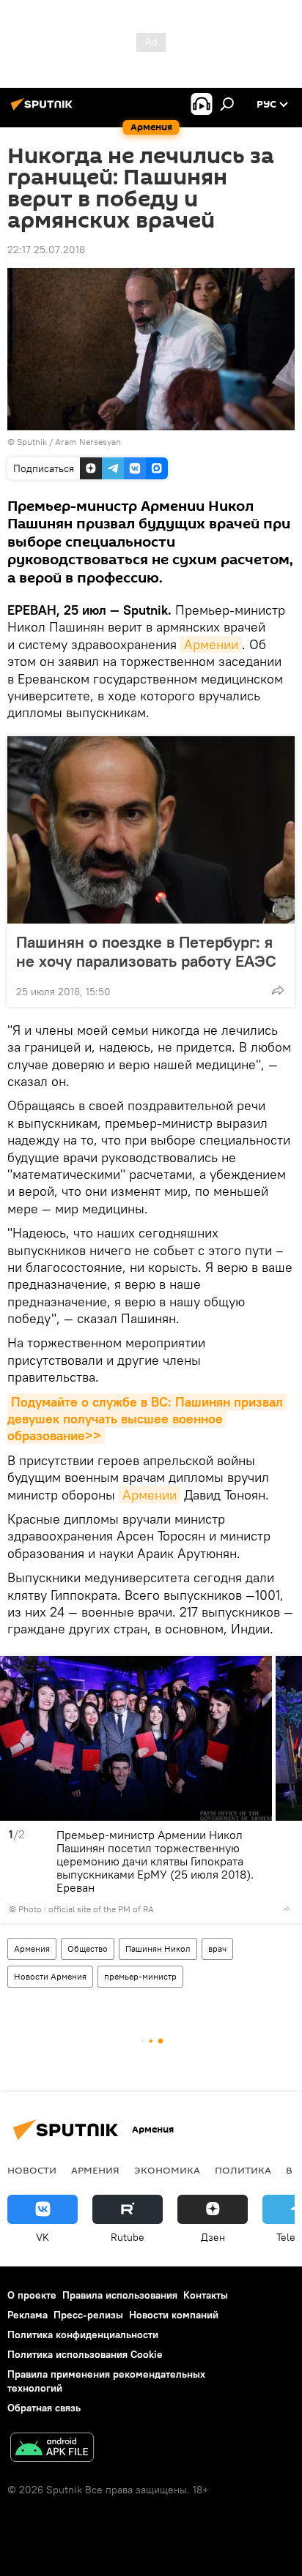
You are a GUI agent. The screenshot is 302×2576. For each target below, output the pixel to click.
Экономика (167, 2170)
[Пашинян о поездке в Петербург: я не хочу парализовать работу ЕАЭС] (151, 830)
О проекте (32, 2295)
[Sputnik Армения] (44, 110)
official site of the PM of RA (101, 1909)
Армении (211, 644)
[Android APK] (52, 2449)
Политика (243, 2170)
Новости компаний (174, 2315)
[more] (278, 990)
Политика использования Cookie (85, 2354)
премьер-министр (140, 1976)
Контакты (206, 2295)
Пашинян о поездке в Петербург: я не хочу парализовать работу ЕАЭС (146, 951)
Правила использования (120, 2295)
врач (217, 1948)
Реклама (27, 2315)
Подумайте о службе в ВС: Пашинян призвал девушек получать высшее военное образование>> (147, 1419)
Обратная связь (44, 2408)
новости (32, 2170)
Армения (32, 1948)
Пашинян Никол (158, 1948)
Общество (88, 1948)
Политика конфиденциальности (83, 2334)
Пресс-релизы (88, 2315)
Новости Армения (50, 1976)
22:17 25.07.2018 (46, 250)
